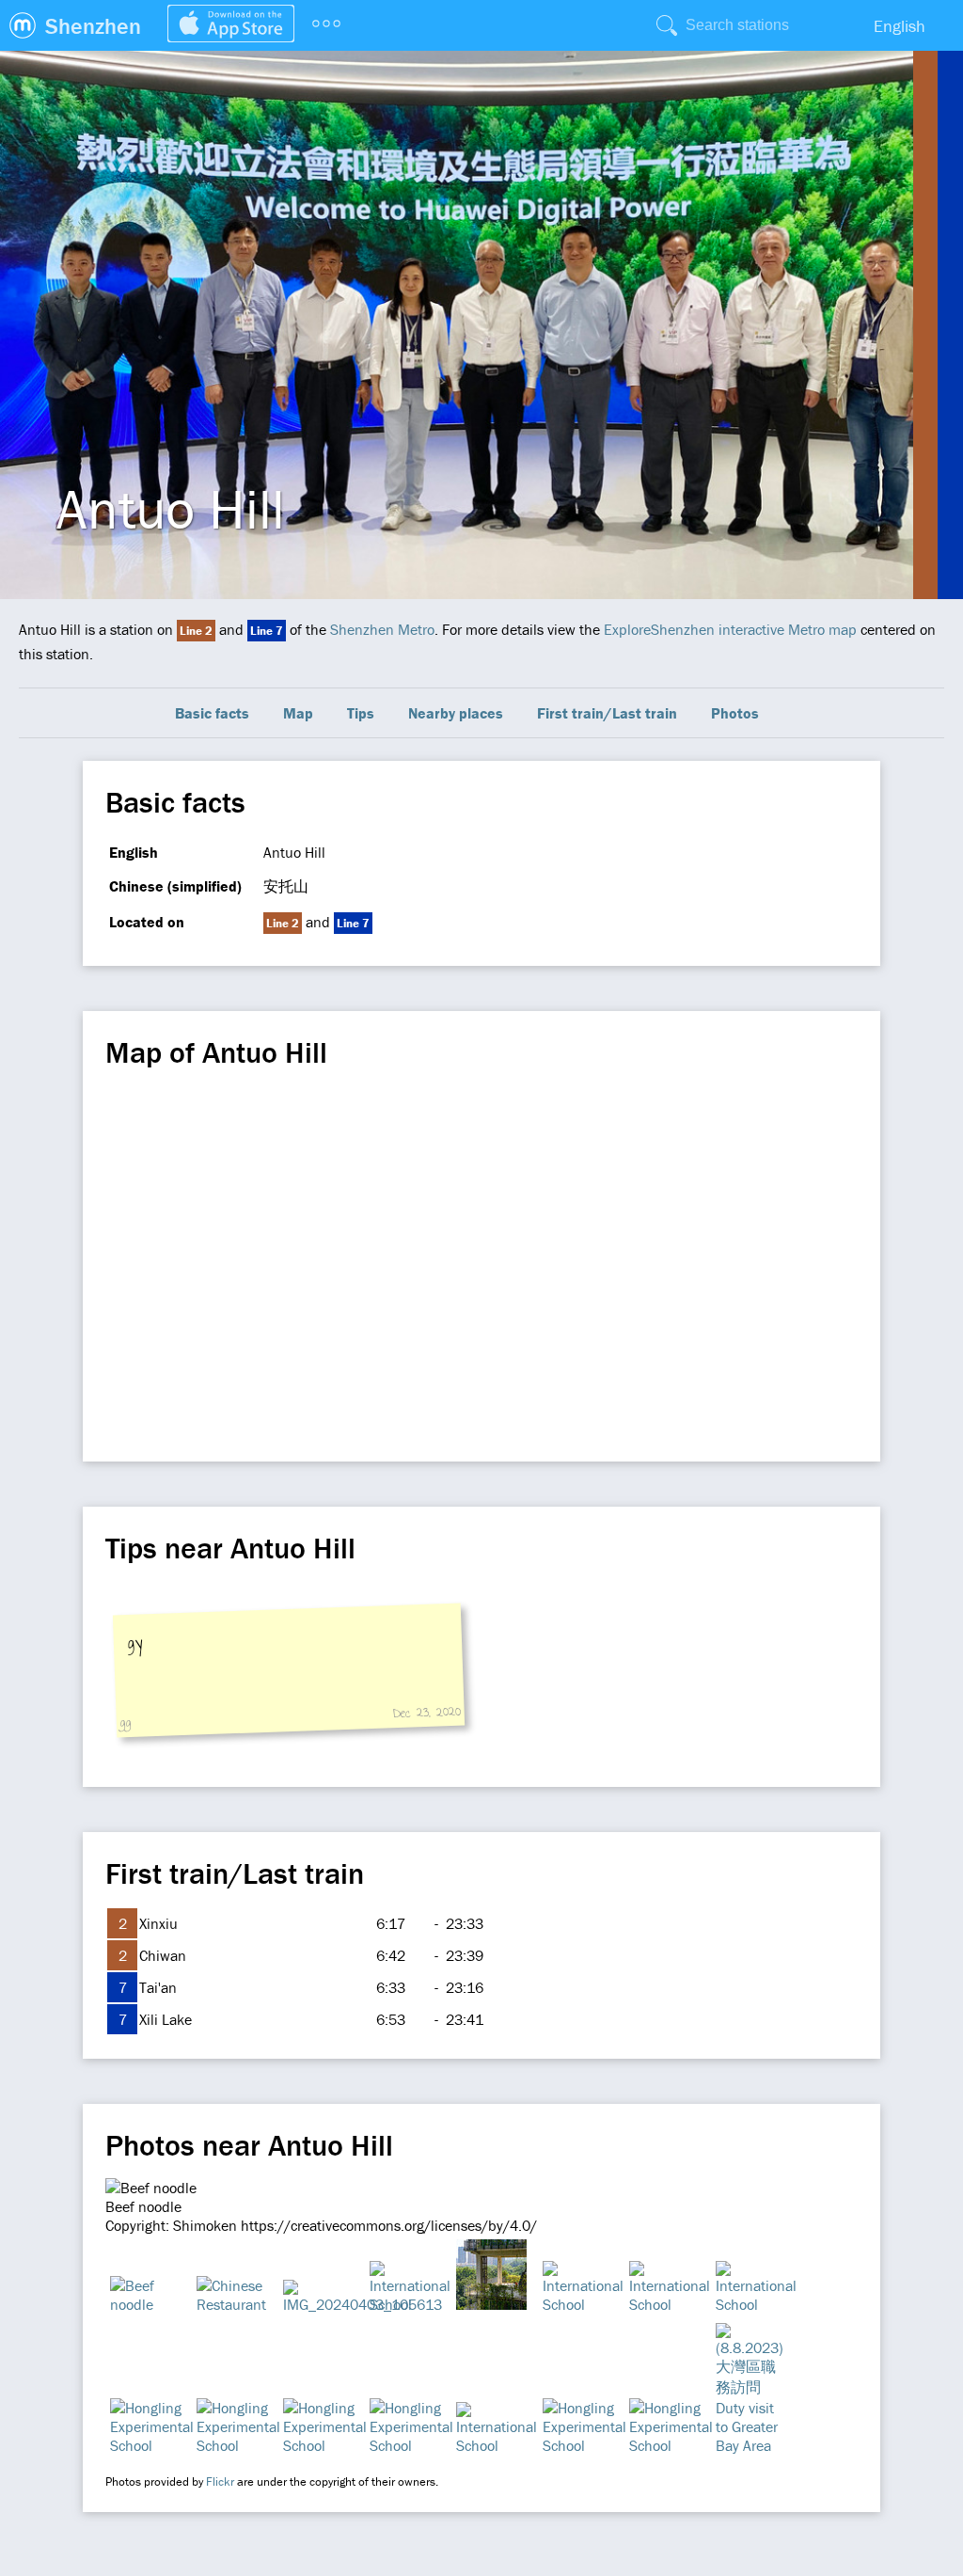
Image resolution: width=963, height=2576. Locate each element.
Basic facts (212, 713)
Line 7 (267, 631)
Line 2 (196, 631)
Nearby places (456, 713)
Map (298, 713)
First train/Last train (607, 713)
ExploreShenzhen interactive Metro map (730, 629)
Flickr (220, 2481)
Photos (735, 713)
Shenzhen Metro (382, 629)
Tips (361, 713)
